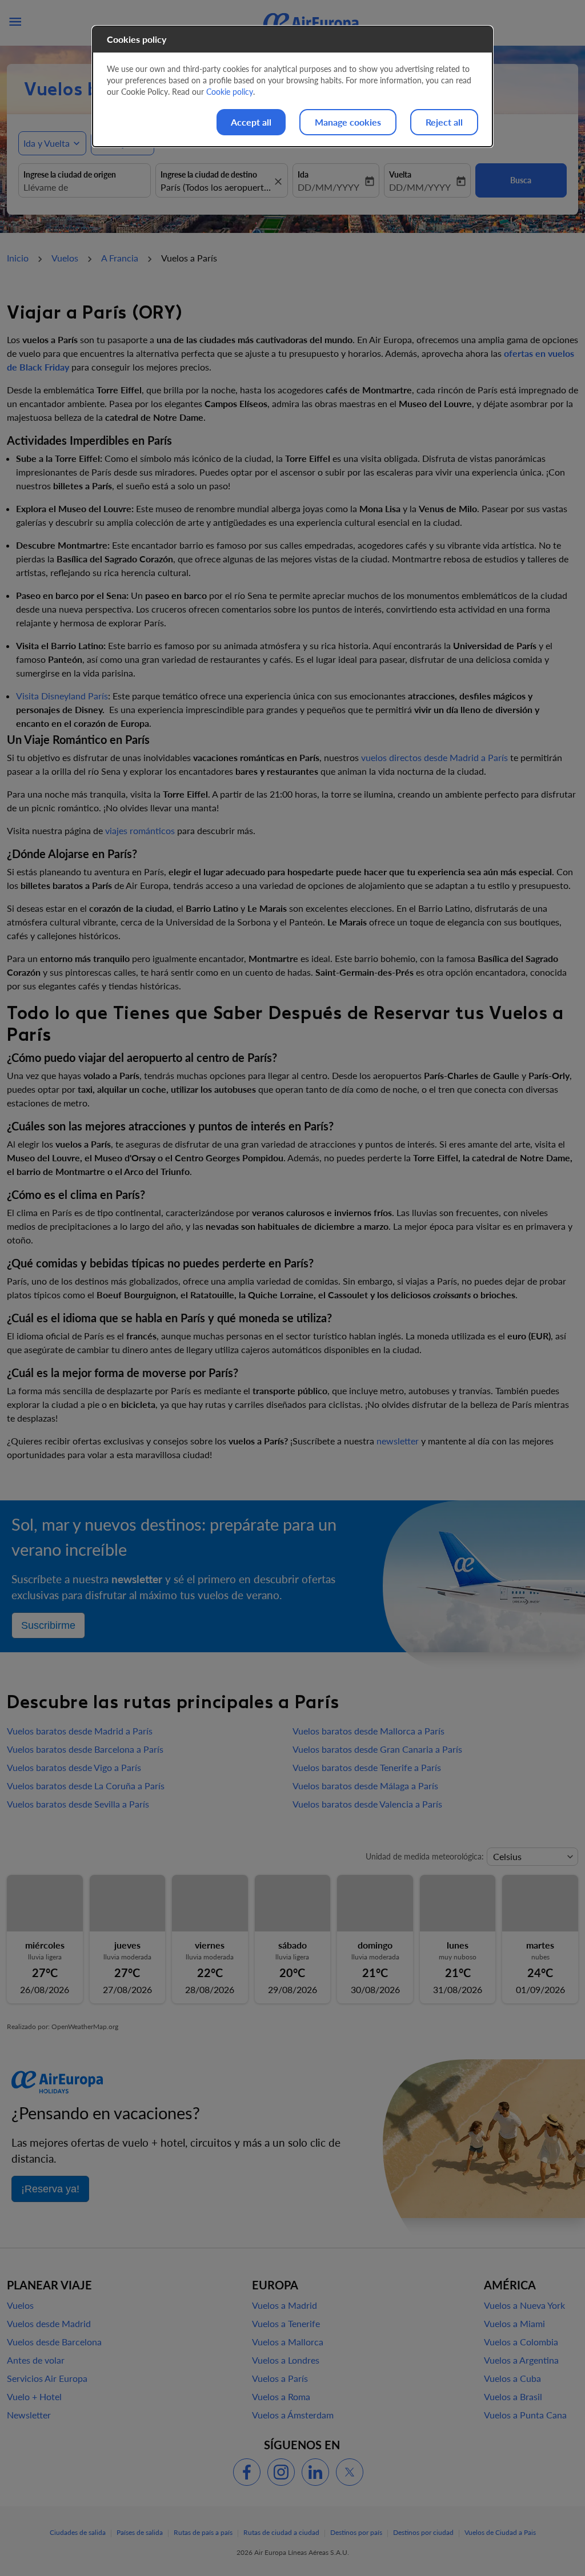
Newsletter (29, 2415)
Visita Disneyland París (62, 696)
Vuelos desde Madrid (49, 2323)
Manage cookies (348, 122)
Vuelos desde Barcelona (54, 2342)
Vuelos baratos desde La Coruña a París (86, 1786)
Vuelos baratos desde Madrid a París (80, 1731)
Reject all (444, 122)
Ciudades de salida (78, 2532)
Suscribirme (48, 1625)
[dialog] (292, 86)
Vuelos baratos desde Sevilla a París (78, 1804)
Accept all (251, 122)
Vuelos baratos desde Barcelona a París (85, 1749)
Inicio (18, 258)
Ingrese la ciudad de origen (70, 174)
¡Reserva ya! (50, 2189)
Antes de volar (36, 2360)
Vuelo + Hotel (34, 2396)
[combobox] (85, 187)
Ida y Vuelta (47, 143)
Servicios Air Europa (47, 2378)
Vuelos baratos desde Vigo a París (74, 1767)
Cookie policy (230, 92)
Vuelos (65, 258)
